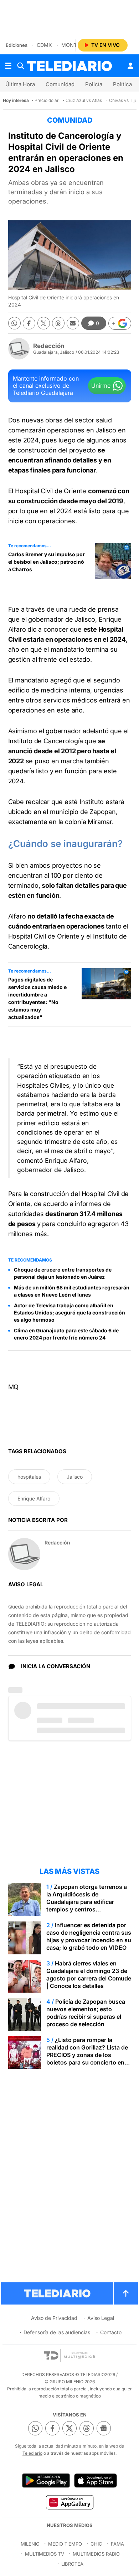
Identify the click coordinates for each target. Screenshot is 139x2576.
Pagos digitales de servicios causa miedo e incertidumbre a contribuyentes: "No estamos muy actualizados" (37, 998)
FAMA (117, 2544)
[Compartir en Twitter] (44, 323)
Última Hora (20, 84)
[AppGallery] (69, 2502)
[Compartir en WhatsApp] (14, 323)
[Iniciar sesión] (130, 66)
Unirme (101, 386)
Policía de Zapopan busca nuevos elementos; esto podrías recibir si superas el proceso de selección (86, 2013)
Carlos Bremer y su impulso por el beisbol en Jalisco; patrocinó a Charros (47, 562)
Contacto (111, 2332)
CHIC (96, 2544)
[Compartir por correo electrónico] (73, 323)
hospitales (29, 1477)
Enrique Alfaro (34, 1498)
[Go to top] (126, 2293)
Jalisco (75, 1477)
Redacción (49, 346)
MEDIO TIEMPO (65, 2544)
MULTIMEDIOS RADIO (96, 2554)
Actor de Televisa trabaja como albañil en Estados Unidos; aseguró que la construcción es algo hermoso (69, 1313)
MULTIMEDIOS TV (45, 2554)
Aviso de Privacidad (54, 2318)
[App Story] (96, 2480)
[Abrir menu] (8, 66)
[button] (120, 323)
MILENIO (30, 2544)
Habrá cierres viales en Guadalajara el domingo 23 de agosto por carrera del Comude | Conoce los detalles (89, 1975)
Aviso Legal (101, 2318)
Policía (94, 84)
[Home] (69, 66)
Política (122, 84)
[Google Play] (46, 2480)
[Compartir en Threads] (58, 323)
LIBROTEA (72, 2564)
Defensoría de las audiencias (57, 2332)
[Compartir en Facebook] (29, 323)
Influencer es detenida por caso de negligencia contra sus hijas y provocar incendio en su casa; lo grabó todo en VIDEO (89, 1936)
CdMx (44, 45)
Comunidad (60, 84)
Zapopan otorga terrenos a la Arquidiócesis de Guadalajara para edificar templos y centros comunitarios (87, 1902)
